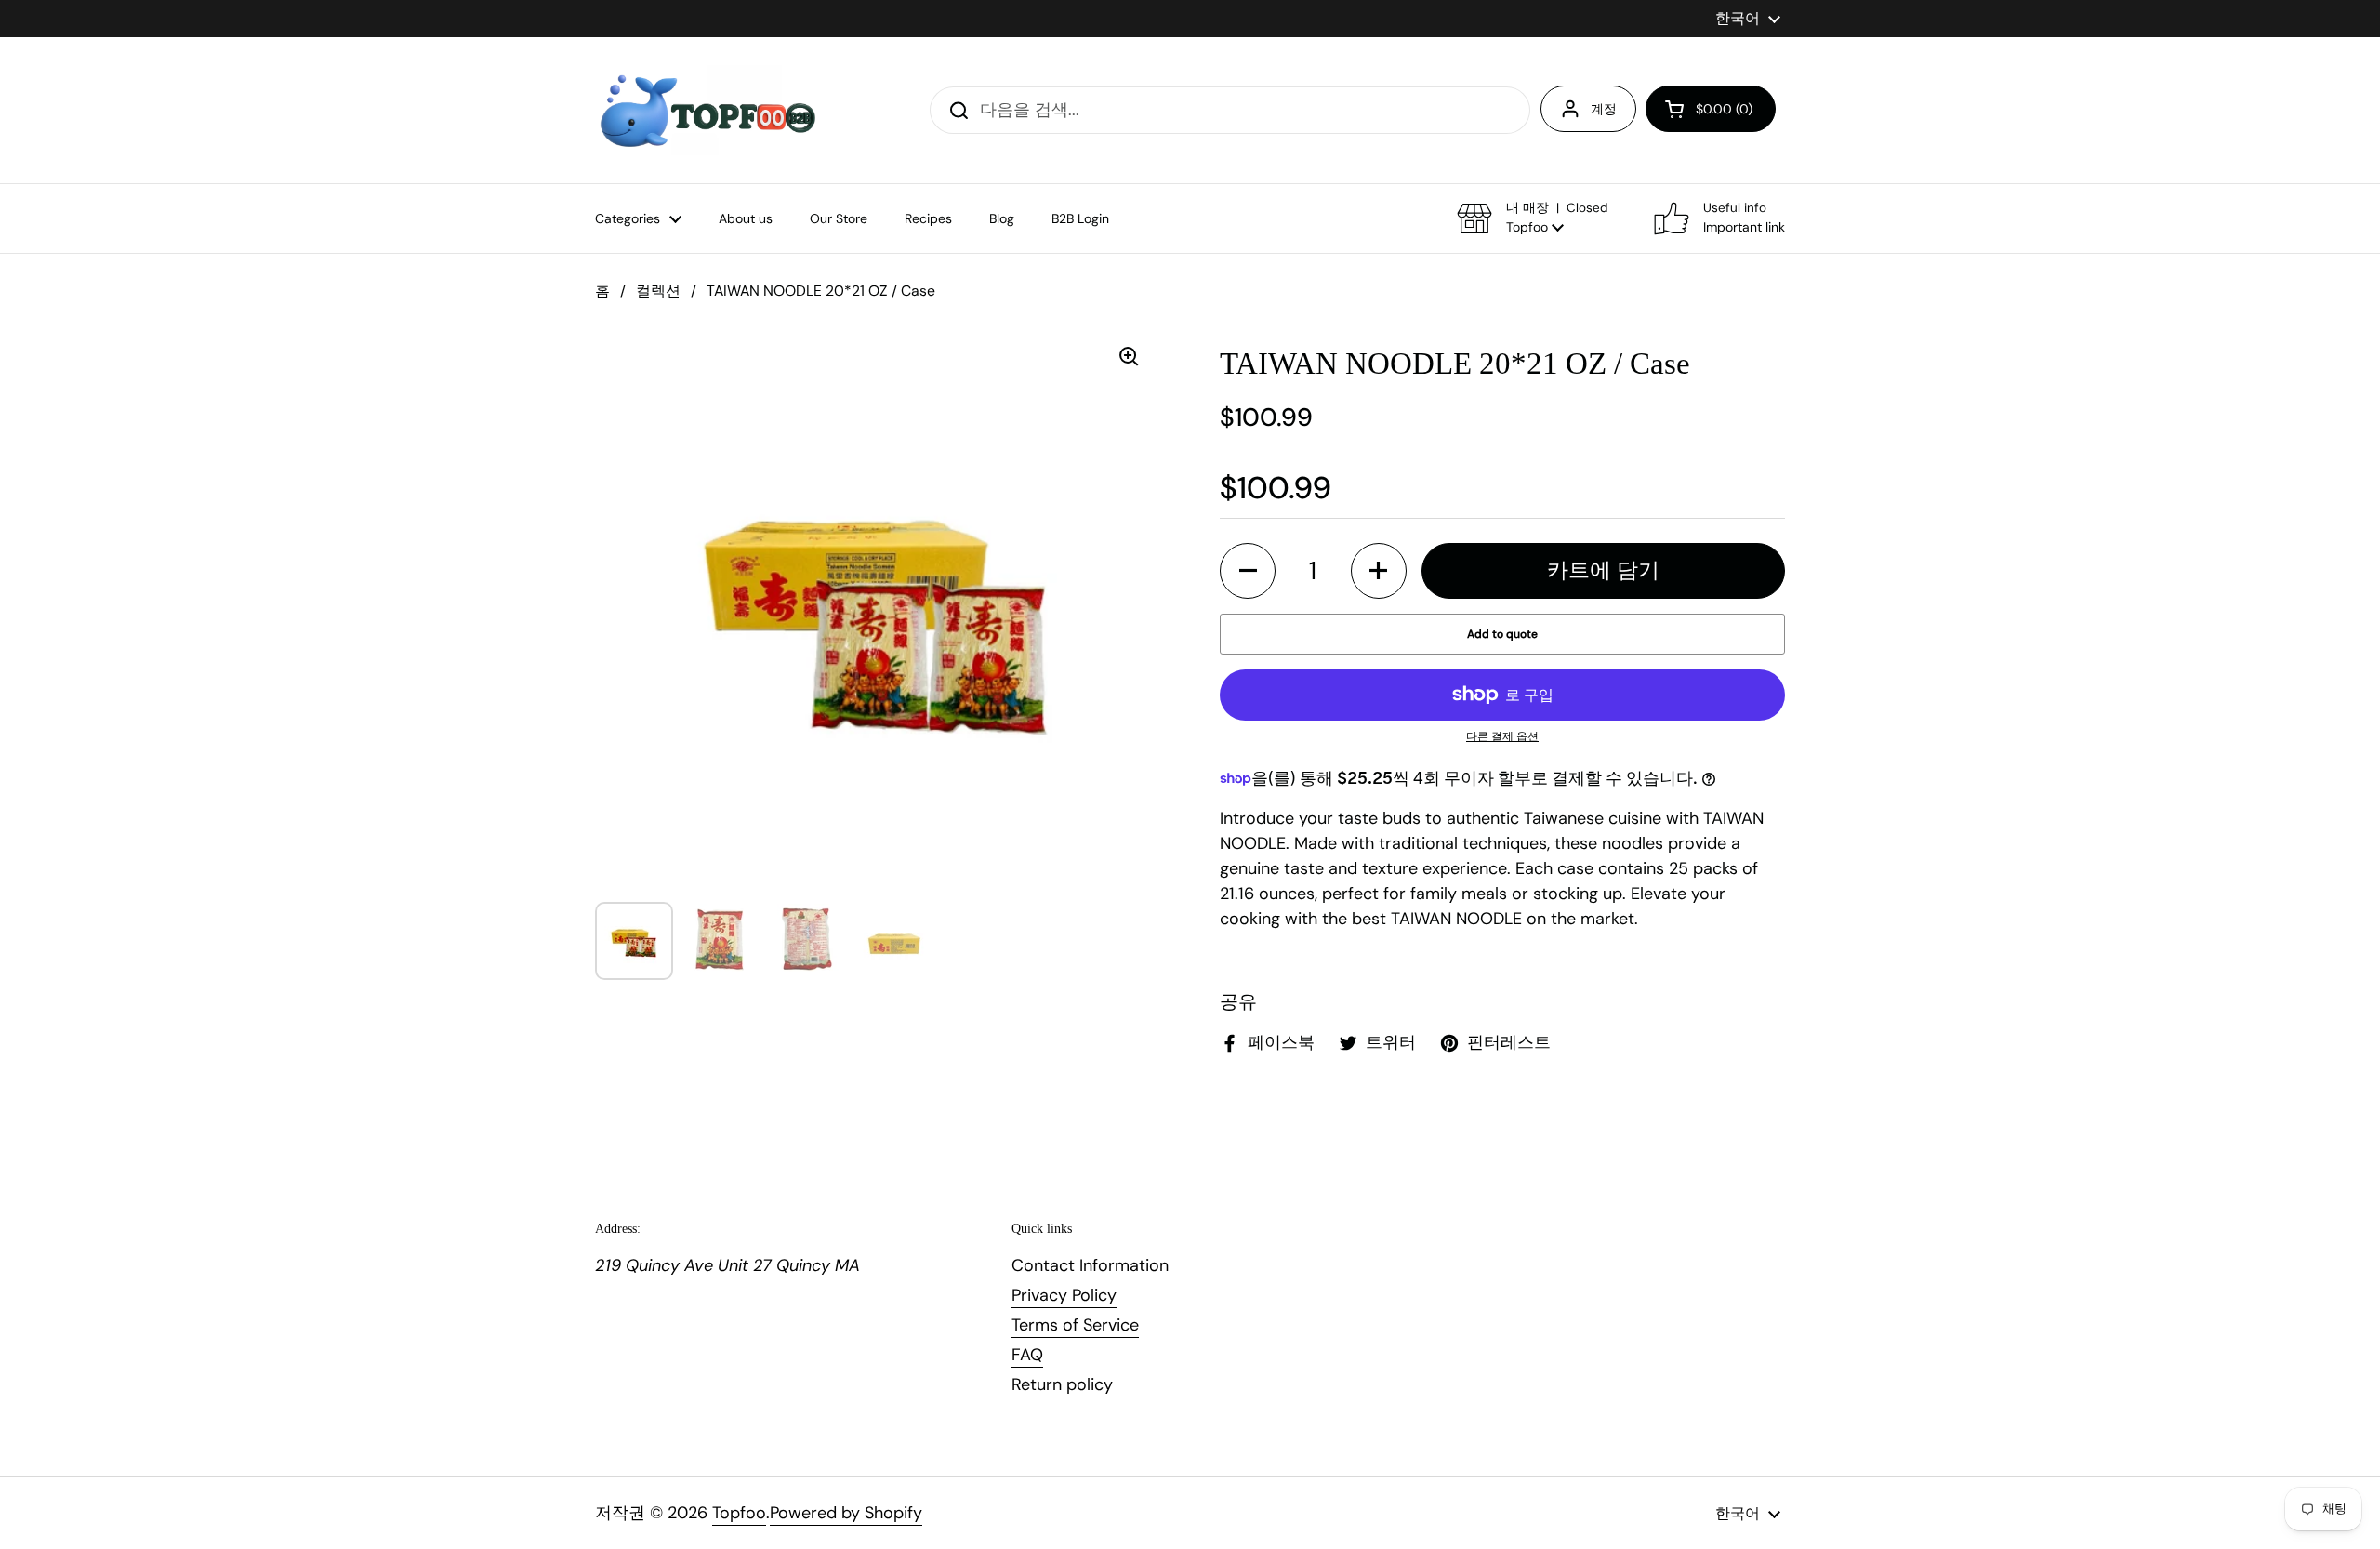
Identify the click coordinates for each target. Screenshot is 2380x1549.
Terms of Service (1075, 1325)
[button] (1711, 109)
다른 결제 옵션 (1502, 736)
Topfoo (739, 1513)
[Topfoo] (706, 110)
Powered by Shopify (846, 1513)
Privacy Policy (1064, 1295)
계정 (1604, 109)
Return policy (1062, 1384)
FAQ (1027, 1355)
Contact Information (1090, 1265)
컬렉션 (658, 291)
